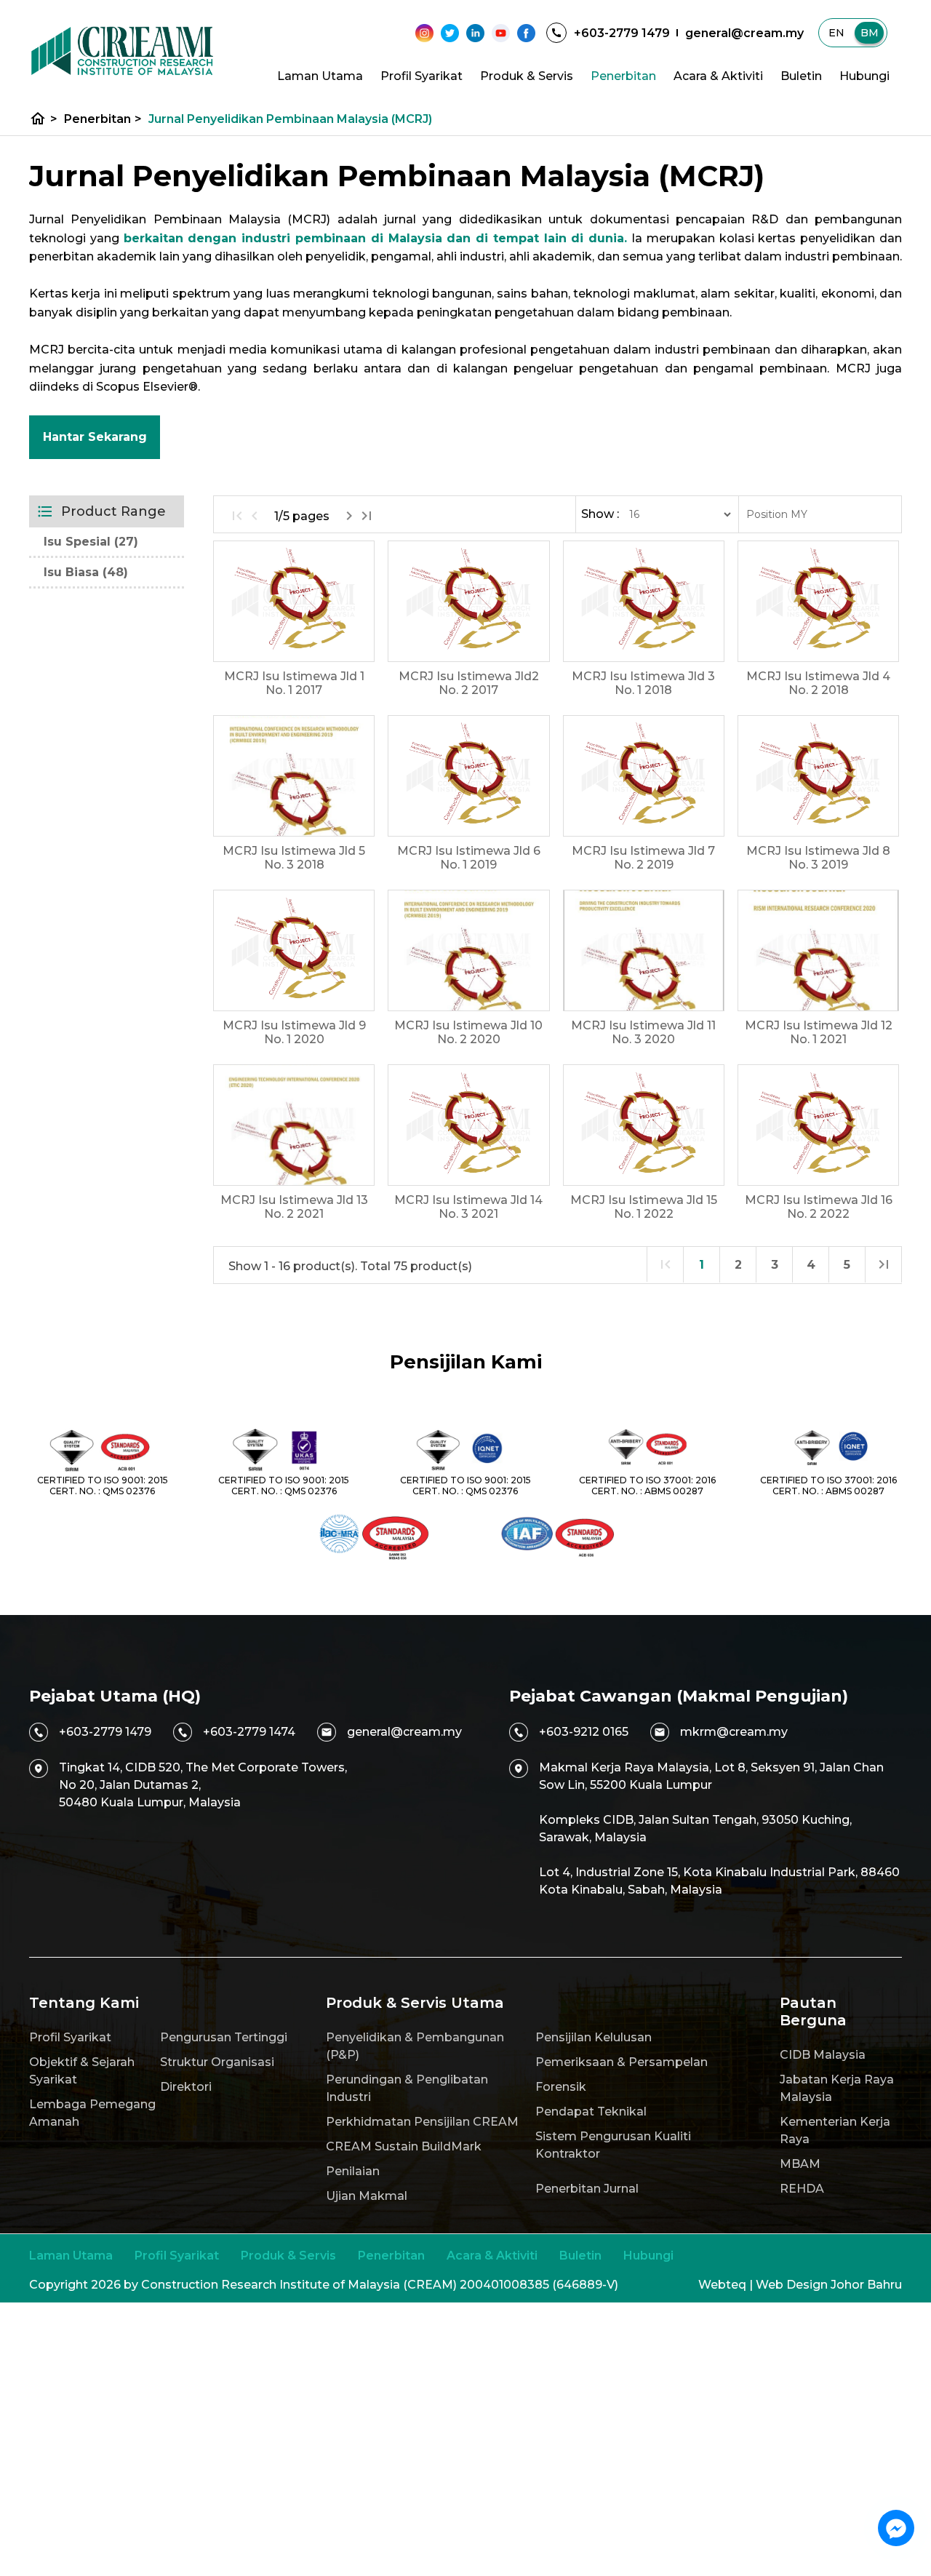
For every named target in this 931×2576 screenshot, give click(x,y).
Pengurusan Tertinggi (224, 2037)
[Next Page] (349, 516)
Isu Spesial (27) (91, 542)
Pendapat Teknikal (591, 2112)
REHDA (802, 2189)
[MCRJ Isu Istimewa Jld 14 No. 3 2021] (468, 1125)
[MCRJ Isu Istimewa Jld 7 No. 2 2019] (644, 776)
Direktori (186, 2087)
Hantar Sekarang (95, 437)
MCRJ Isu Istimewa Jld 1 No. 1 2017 (294, 683)
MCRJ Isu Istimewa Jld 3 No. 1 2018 (643, 683)
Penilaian (353, 2171)
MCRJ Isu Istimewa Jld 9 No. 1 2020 (294, 1032)
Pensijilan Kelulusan (594, 2037)
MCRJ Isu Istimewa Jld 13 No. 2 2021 (294, 1207)
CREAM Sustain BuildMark (404, 2146)
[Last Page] (367, 516)
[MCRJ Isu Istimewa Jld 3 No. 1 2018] (644, 601)
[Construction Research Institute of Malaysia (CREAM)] (122, 51)
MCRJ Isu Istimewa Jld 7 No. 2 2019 (643, 858)
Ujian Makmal (367, 2196)
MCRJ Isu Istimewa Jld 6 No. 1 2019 (469, 858)
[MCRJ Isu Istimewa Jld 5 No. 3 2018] (294, 776)
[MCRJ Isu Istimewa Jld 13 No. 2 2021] (294, 1125)
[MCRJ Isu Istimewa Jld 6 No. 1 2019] (468, 776)
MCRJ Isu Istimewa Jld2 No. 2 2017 (469, 683)
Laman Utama (320, 76)
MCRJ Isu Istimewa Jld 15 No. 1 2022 (644, 1207)
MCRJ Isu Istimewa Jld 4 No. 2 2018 (818, 683)
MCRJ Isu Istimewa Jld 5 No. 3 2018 (294, 858)
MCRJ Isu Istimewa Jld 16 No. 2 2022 (819, 1207)
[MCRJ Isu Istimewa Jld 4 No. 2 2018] (818, 601)
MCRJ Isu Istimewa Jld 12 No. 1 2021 (819, 1032)
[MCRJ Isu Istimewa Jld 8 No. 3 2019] (818, 776)
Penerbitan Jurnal (587, 2189)
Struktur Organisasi (217, 2062)
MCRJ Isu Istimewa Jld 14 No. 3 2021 (468, 1207)
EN (836, 33)
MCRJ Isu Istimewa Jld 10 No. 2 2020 (468, 1032)
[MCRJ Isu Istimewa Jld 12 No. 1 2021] (818, 950)
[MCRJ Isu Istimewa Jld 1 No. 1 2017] (294, 601)
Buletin (801, 76)
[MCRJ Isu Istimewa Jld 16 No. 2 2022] (818, 1125)
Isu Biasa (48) (86, 572)
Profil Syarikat (421, 76)
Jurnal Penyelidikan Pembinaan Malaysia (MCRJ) (290, 119)
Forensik (561, 2087)
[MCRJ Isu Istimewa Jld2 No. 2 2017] (468, 601)
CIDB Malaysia (823, 2055)
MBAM (800, 2164)
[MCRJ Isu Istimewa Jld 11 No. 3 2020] (644, 950)
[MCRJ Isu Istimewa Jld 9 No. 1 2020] (294, 950)
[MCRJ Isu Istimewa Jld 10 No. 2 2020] (468, 950)
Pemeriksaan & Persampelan (622, 2062)
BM (870, 33)
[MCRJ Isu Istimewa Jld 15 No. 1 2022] (644, 1125)
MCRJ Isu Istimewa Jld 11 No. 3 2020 (643, 1032)
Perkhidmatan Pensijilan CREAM (422, 2122)
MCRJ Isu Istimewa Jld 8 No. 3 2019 (818, 858)
